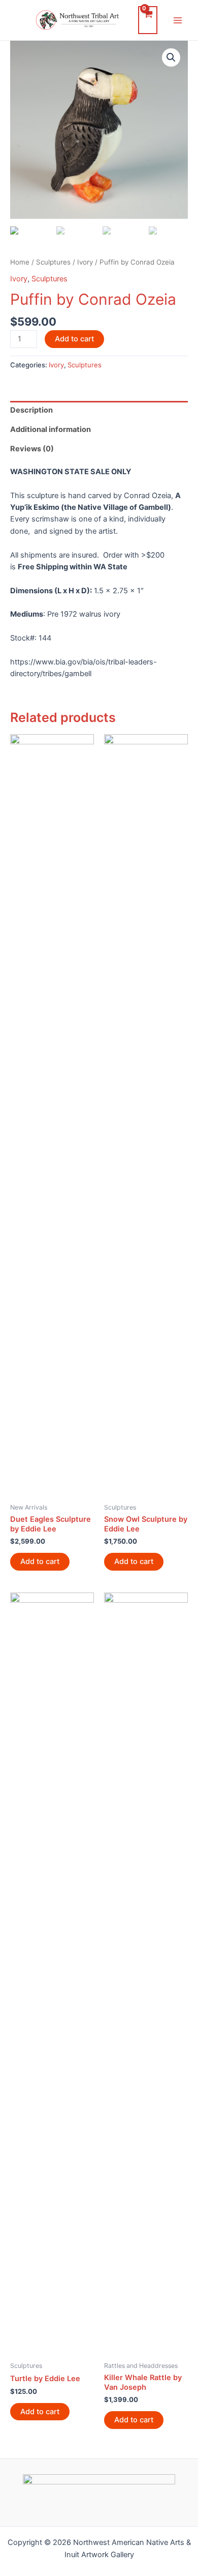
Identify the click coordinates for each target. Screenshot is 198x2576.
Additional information (51, 429)
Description (31, 410)
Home (20, 262)
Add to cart (74, 339)
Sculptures (53, 262)
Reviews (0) (32, 449)
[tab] (99, 411)
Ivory (85, 262)
